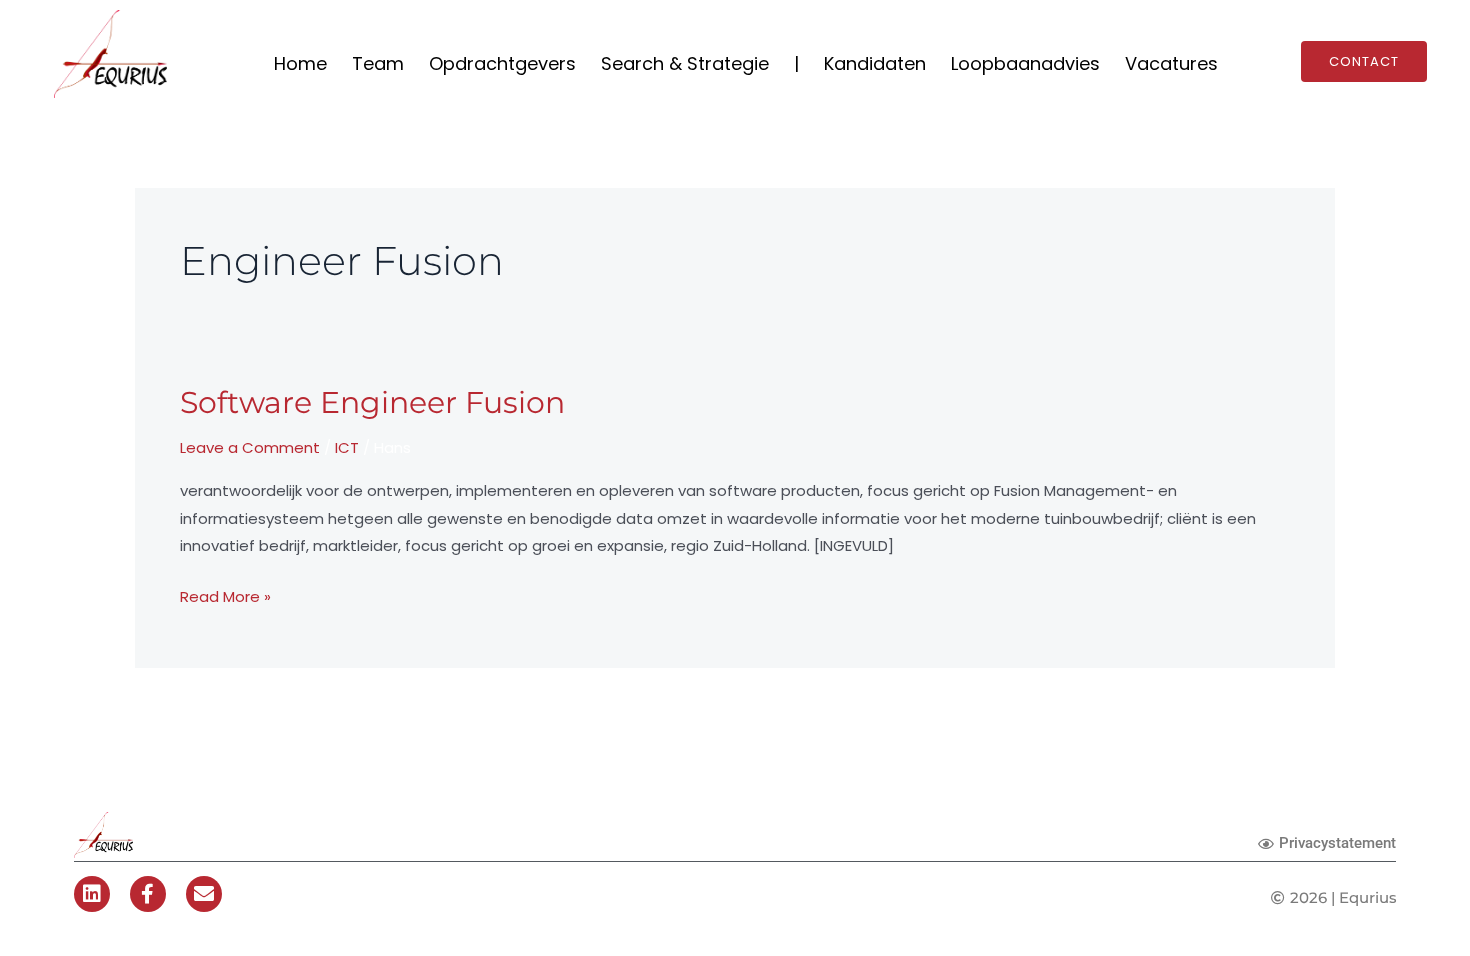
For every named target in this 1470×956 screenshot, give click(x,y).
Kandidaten (875, 63)
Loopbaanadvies (1025, 63)
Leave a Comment (250, 447)
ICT (347, 447)
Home (300, 63)
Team (378, 63)
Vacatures (1171, 63)
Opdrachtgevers (502, 63)
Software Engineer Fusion (372, 402)
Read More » (225, 595)
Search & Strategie (685, 63)
